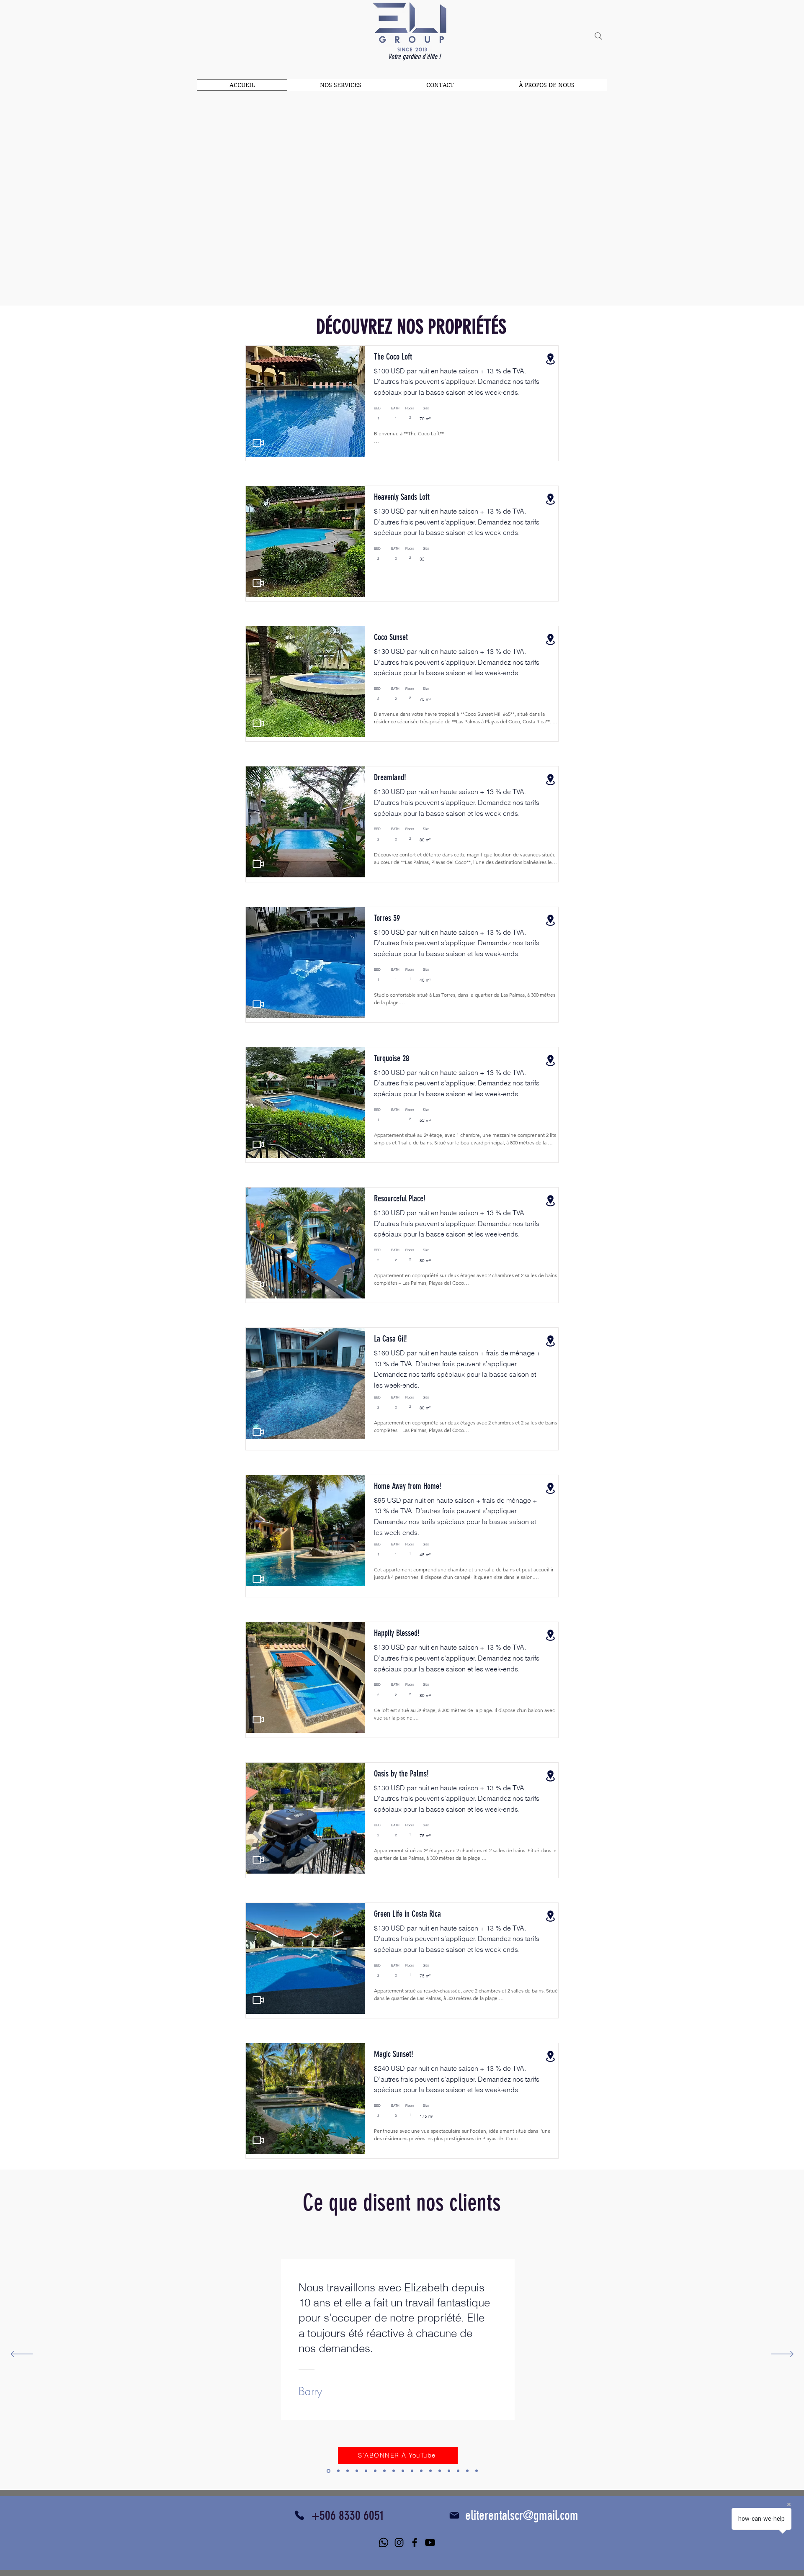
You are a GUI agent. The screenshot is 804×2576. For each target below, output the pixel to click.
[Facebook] (415, 2543)
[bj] (477, 2471)
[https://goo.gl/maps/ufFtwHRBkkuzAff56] (550, 1916)
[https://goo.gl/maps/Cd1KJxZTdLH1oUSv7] (550, 2056)
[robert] (384, 2471)
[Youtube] (430, 2543)
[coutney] (394, 2471)
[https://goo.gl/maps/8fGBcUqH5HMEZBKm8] (550, 1488)
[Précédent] (22, 2355)
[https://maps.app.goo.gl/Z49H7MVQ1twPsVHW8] (550, 1060)
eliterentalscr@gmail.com (522, 2516)
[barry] (329, 2471)
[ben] (366, 2471)
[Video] (258, 443)
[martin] (421, 2471)
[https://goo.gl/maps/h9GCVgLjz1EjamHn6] (550, 780)
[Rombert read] (458, 2471)
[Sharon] (375, 2471)
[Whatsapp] (384, 2543)
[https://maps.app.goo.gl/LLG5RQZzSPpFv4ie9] (550, 920)
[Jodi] (338, 2471)
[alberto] (440, 2471)
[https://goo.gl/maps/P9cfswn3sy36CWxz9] (550, 1201)
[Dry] (412, 2471)
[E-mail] (454, 2515)
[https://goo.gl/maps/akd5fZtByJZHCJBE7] (550, 1776)
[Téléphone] (299, 2515)
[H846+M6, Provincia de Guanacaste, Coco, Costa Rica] (550, 499)
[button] (306, 401)
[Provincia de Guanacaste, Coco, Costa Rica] (550, 359)
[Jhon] (449, 2471)
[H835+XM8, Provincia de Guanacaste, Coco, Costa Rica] (550, 639)
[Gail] (348, 2471)
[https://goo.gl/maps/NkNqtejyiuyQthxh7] (550, 1635)
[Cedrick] (403, 2471)
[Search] (598, 36)
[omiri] (430, 2471)
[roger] (357, 2471)
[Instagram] (399, 2543)
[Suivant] (782, 2355)
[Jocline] (467, 2471)
